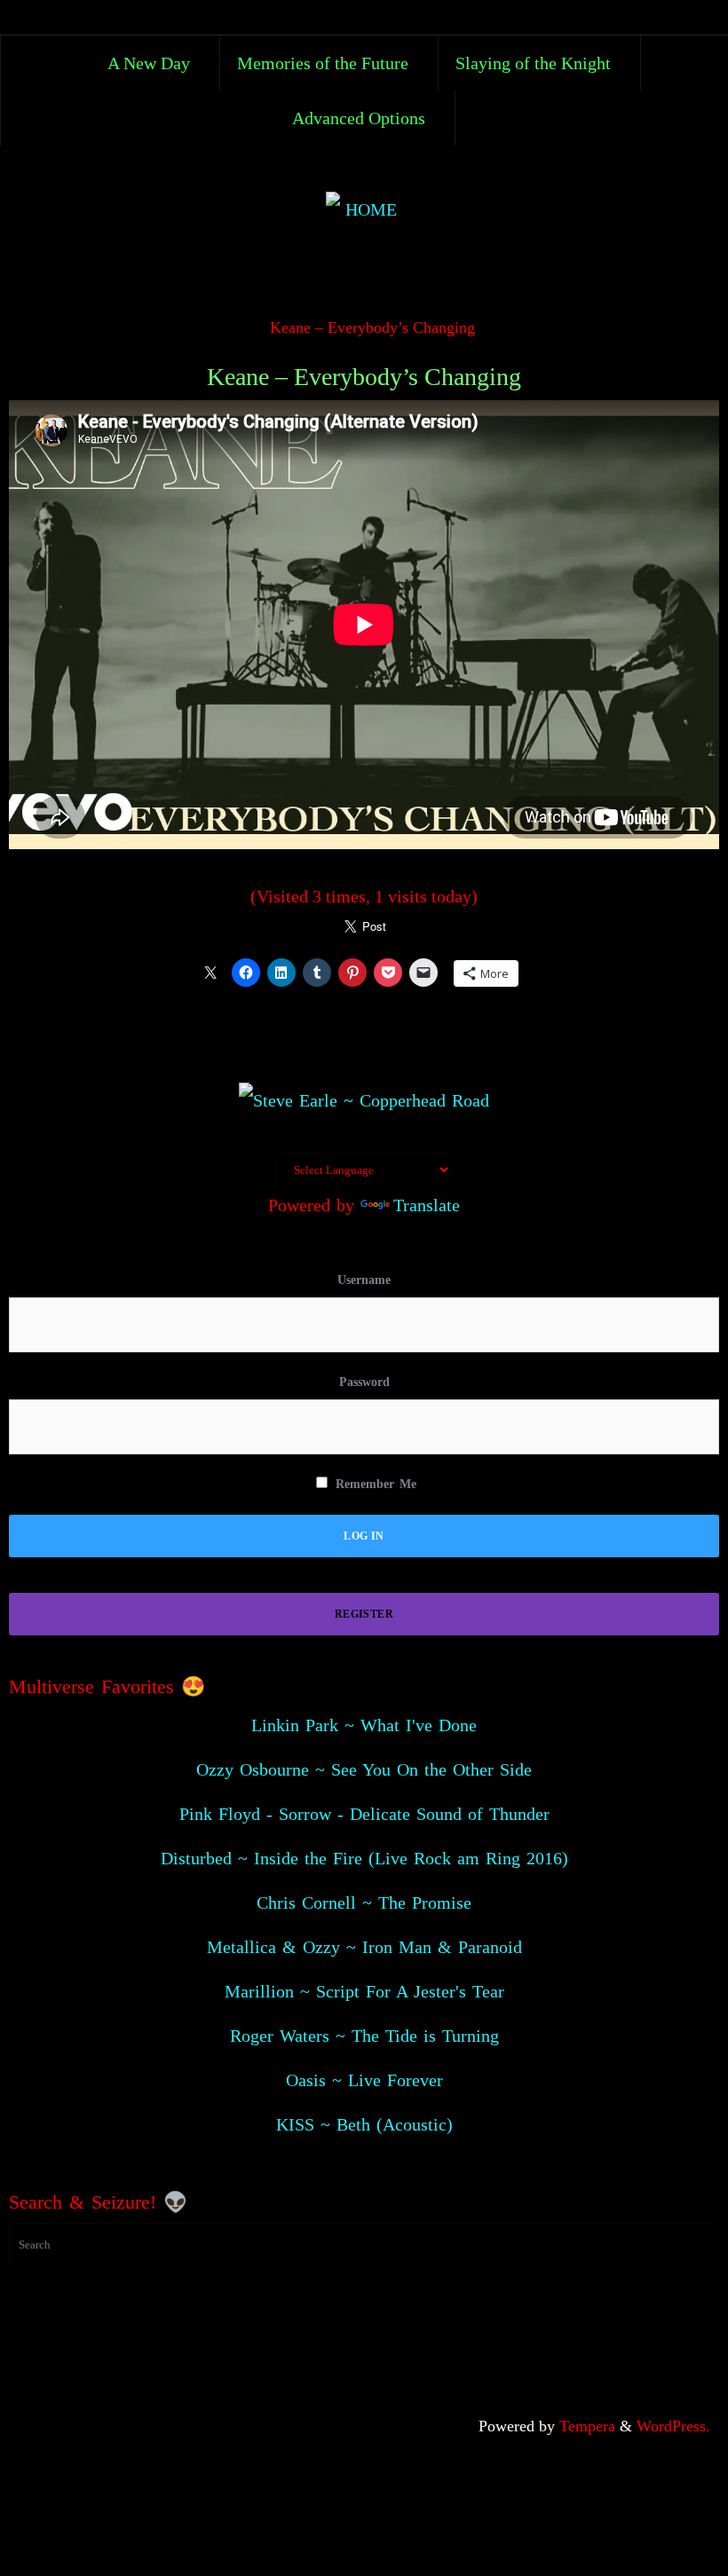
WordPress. (673, 2426)
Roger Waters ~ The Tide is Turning (364, 2036)
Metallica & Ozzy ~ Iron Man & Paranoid (364, 1947)
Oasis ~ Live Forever (364, 2080)
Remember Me (373, 1484)
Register (364, 1614)
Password (364, 1382)
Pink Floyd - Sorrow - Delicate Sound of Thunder (364, 1814)
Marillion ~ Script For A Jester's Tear (364, 1991)
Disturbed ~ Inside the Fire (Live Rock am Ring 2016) (364, 1858)
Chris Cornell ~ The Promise (364, 1902)
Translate (427, 1205)
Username (364, 1280)
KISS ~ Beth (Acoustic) (364, 2124)
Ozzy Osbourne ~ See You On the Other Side (364, 1769)
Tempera (587, 2426)
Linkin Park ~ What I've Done (364, 1725)
